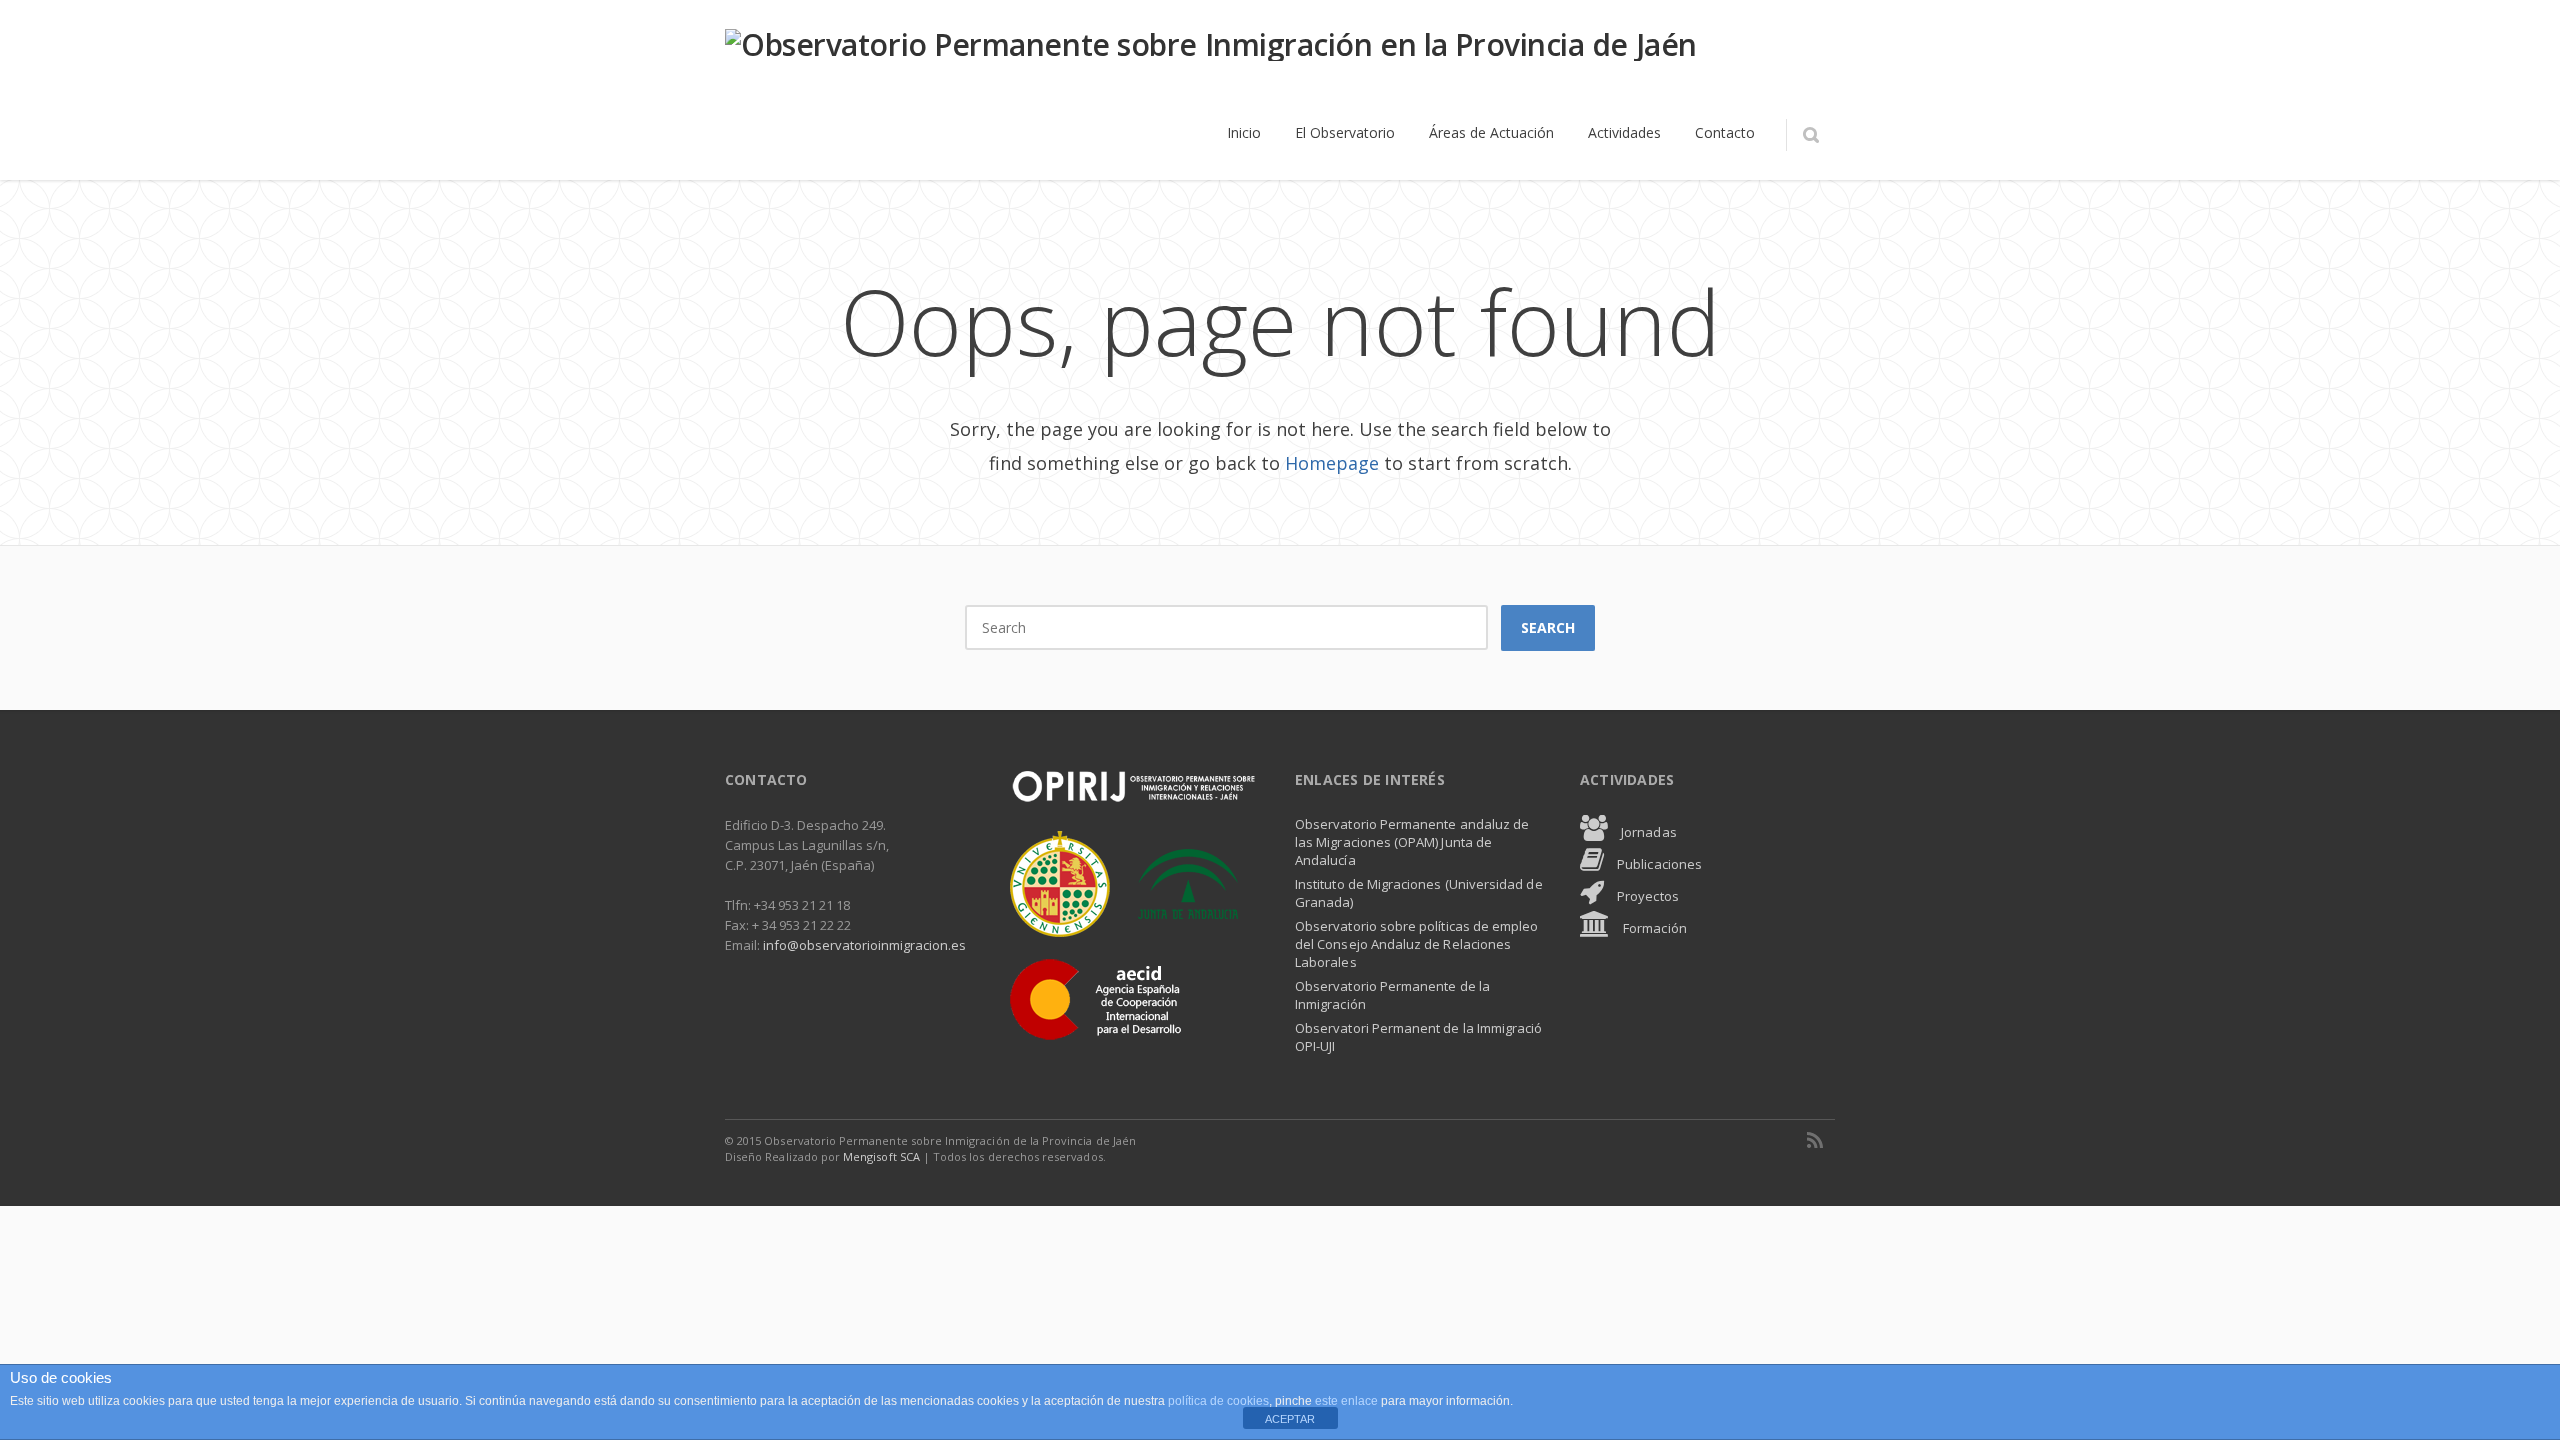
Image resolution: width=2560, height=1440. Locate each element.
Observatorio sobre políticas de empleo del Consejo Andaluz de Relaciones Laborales (1416, 944)
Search (1548, 627)
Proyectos (1646, 896)
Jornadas (1647, 832)
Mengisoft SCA (881, 1156)
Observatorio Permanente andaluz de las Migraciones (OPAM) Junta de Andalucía (1412, 842)
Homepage (1332, 463)
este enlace (1348, 1401)
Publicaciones (1658, 864)
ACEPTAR (1290, 1419)
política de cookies (1218, 1401)
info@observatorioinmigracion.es (864, 945)
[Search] (1810, 135)
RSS (1815, 1140)
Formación (1653, 928)
